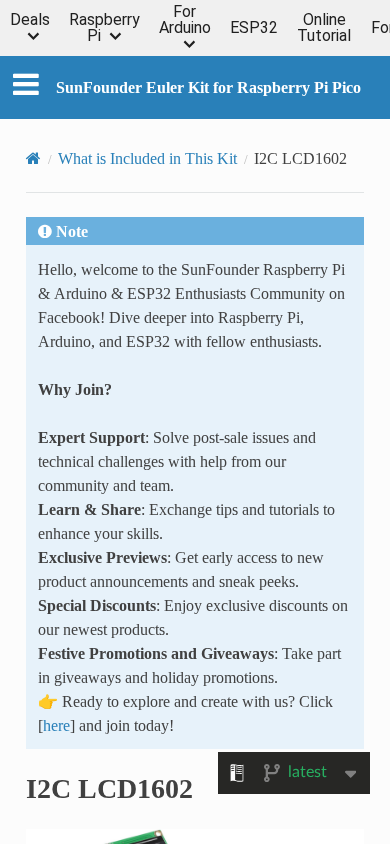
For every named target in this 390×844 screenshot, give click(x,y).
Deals (30, 20)
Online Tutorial (324, 28)
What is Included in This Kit (147, 158)
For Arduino (185, 20)
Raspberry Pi (104, 28)
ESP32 (254, 28)
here (56, 725)
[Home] (33, 158)
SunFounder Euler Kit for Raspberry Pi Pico (208, 87)
